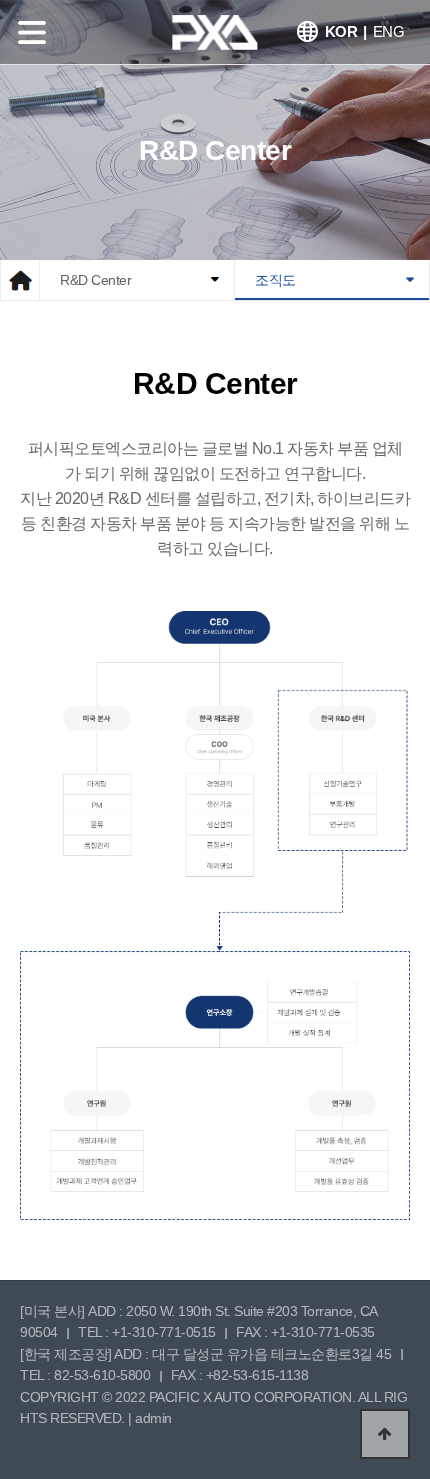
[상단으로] (385, 1434)
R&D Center (95, 280)
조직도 (275, 280)
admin (153, 1418)
